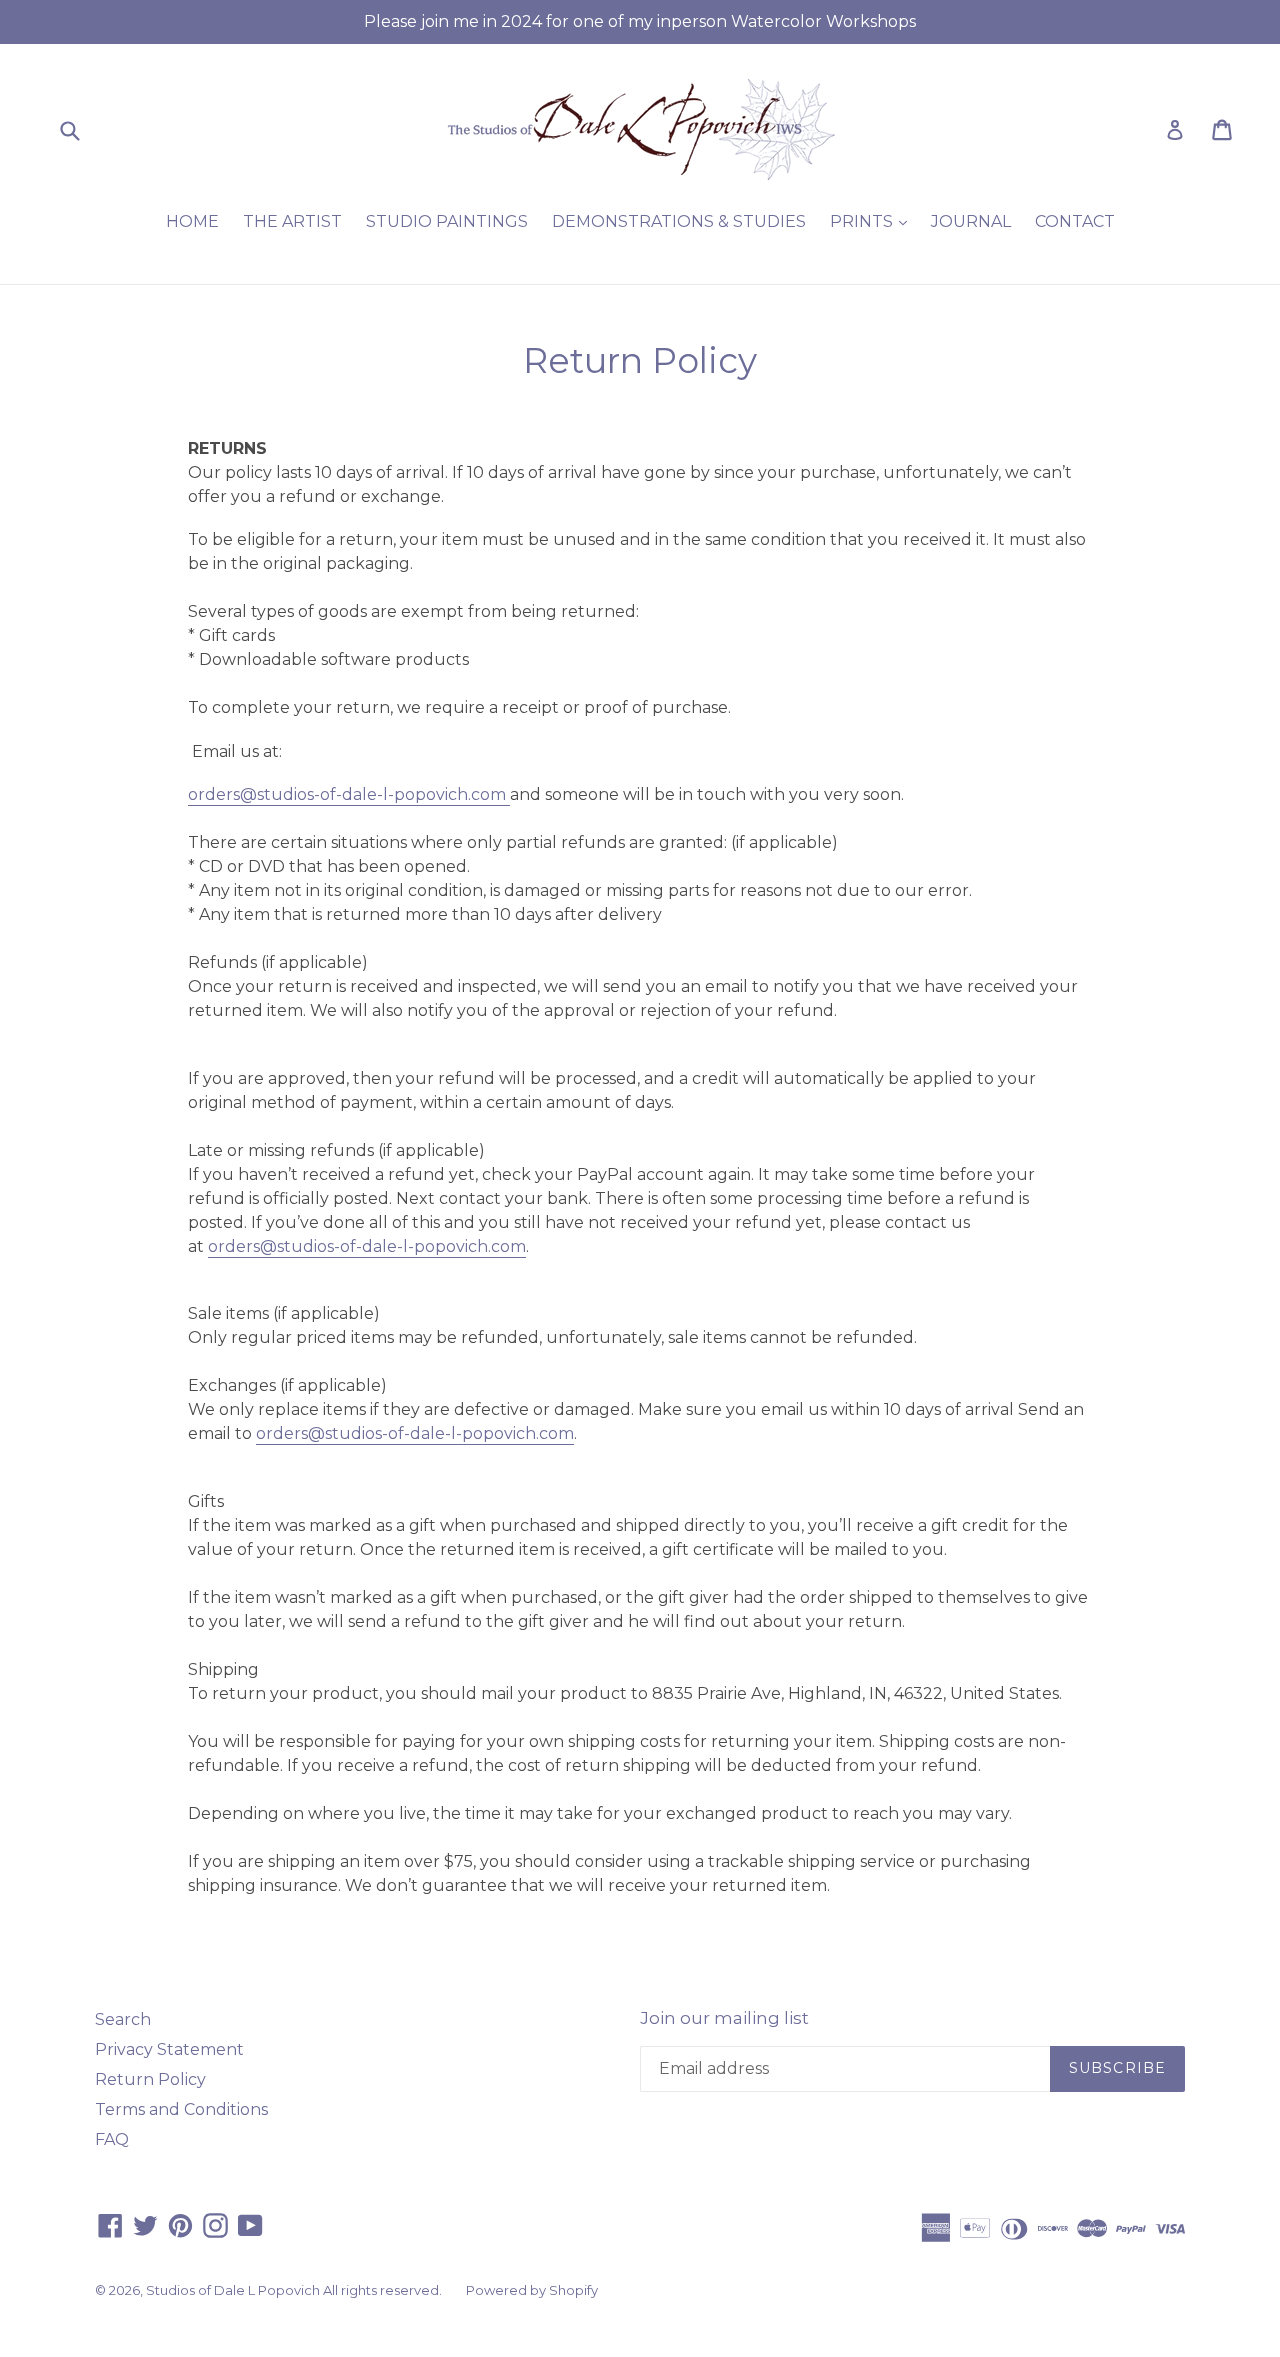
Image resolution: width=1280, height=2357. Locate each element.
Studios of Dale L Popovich (234, 2290)
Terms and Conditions (181, 2109)
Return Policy (150, 2079)
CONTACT (1075, 221)
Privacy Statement (169, 2049)
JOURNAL (971, 221)
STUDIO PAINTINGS (447, 221)
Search (123, 2019)
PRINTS (873, 221)
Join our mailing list (724, 2018)
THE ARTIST (292, 221)
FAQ (112, 2139)
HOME (192, 221)
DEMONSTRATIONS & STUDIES (679, 221)
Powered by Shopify (532, 2290)
